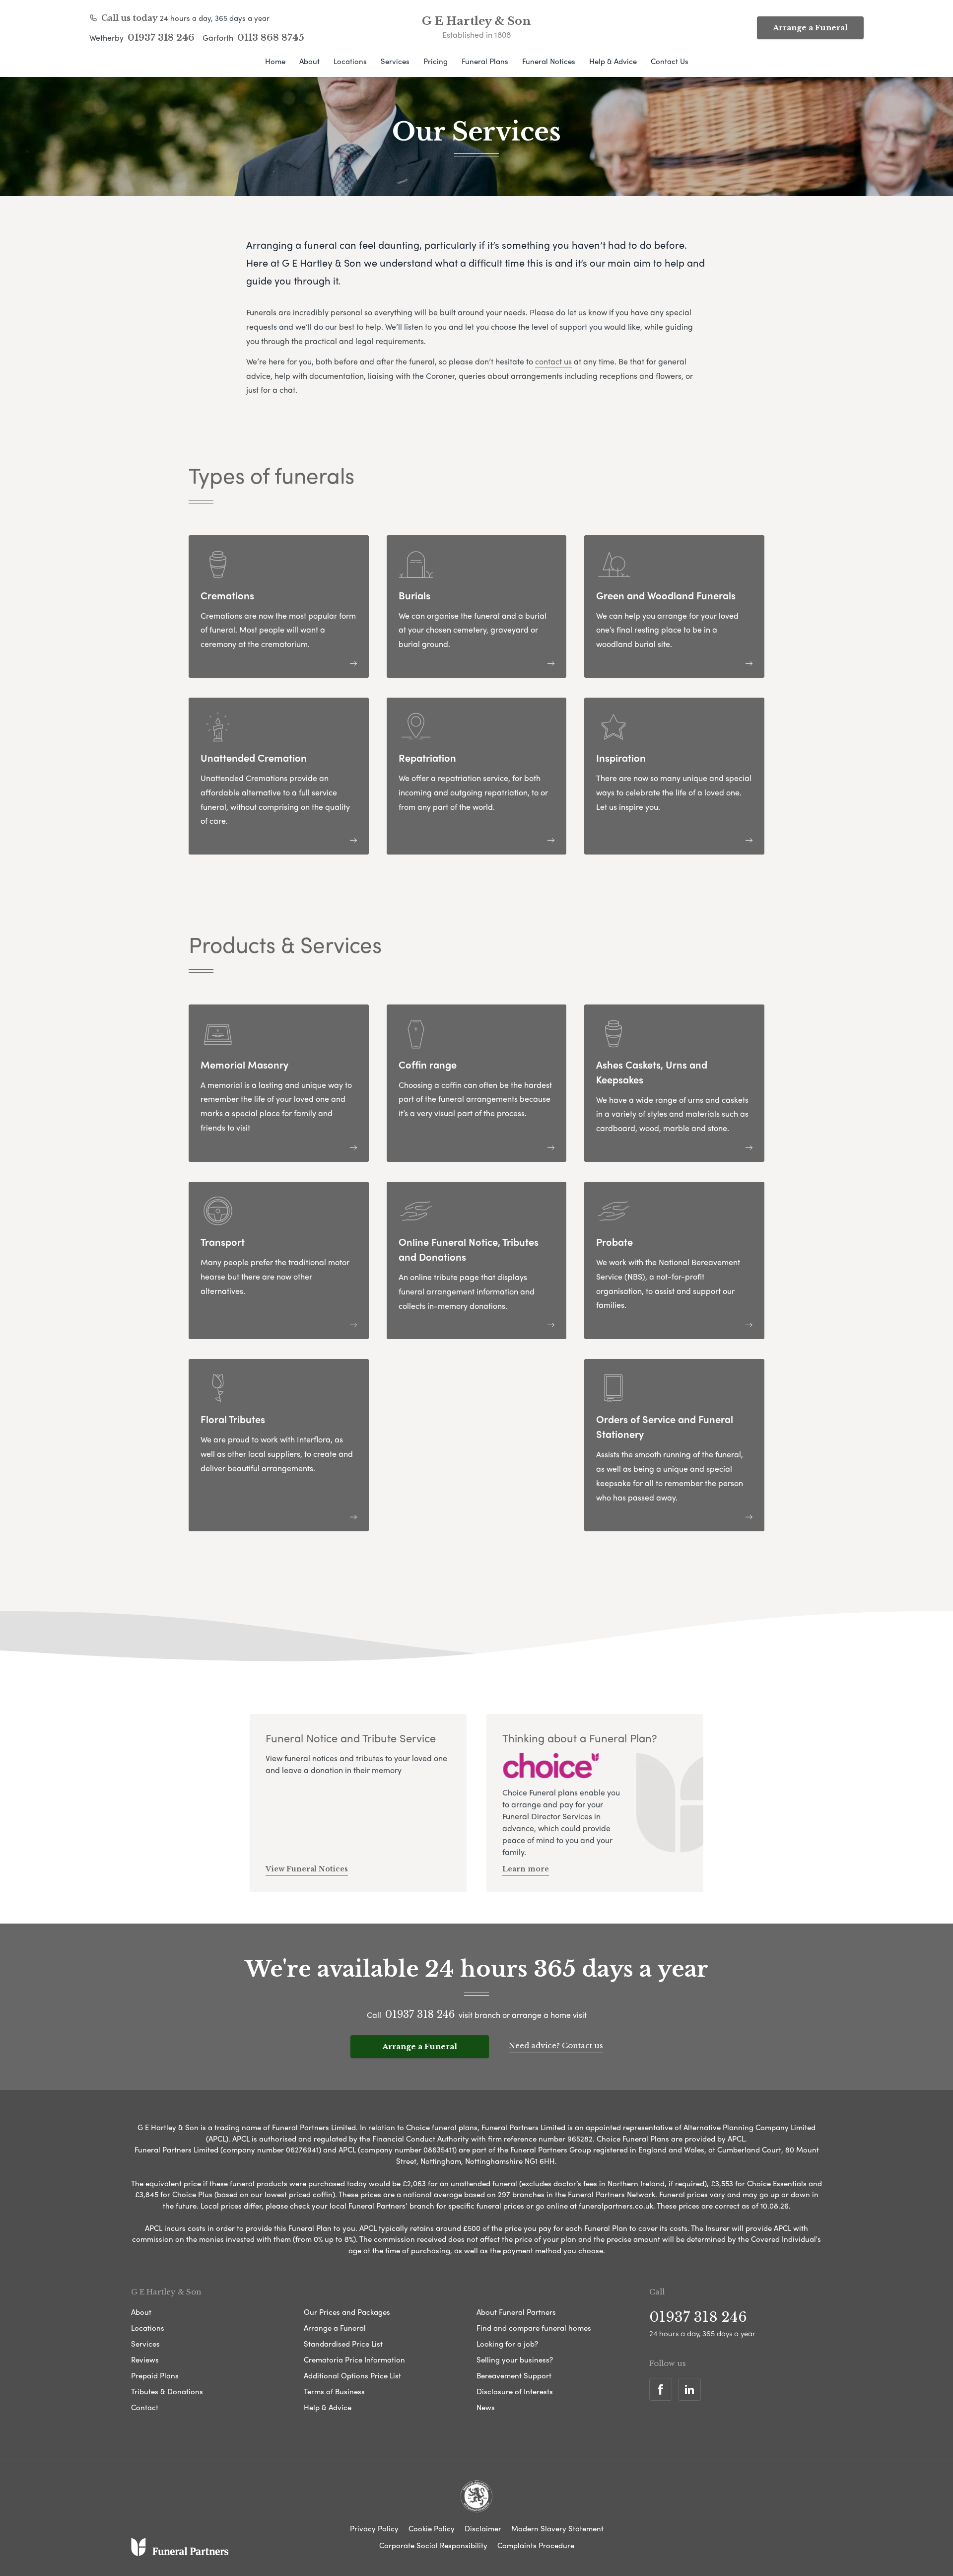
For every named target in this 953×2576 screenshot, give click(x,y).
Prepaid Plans (155, 2375)
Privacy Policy (374, 2528)
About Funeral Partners (516, 2312)
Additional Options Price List (352, 2375)
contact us (553, 361)
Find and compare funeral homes (534, 2328)
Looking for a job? (507, 2344)
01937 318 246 (161, 38)
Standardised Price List (343, 2344)
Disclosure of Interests (515, 2391)
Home (275, 61)
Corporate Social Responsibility (433, 2545)
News (486, 2407)
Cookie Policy (432, 2528)
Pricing (436, 61)
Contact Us (670, 61)
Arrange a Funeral (810, 28)
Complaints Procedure (536, 2545)
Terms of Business (334, 2391)
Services (395, 61)
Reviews (145, 2360)
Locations (350, 61)
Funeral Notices (549, 61)
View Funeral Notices (307, 1869)
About (309, 61)
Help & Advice (613, 61)
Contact (145, 2407)
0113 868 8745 (271, 38)
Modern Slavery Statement (557, 2528)
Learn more (526, 1869)
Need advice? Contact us (556, 2045)
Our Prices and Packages (347, 2312)
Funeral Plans (485, 61)
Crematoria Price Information (354, 2360)
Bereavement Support (514, 2375)
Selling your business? (515, 2360)
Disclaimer (483, 2528)
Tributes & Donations (167, 2391)
